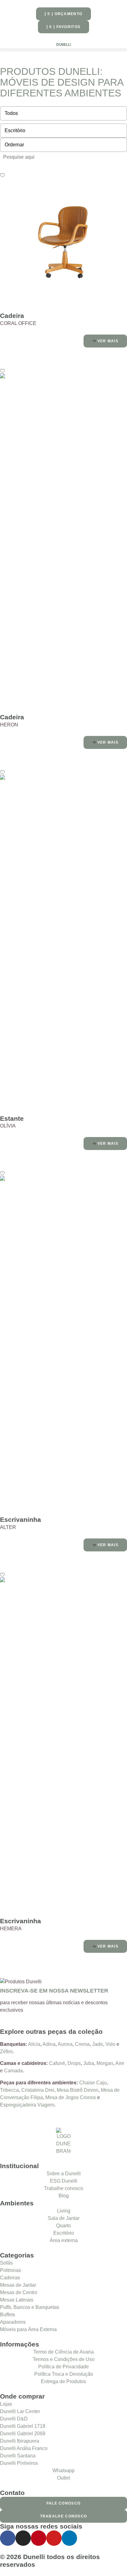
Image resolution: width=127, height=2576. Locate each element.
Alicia (34, 2044)
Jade (98, 2044)
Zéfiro (6, 2052)
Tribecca (9, 2090)
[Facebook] (8, 2538)
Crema (82, 2044)
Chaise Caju (93, 2083)
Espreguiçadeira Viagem (27, 2105)
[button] (63, 50)
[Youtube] (54, 2538)
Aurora (65, 2044)
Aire (120, 2063)
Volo (110, 2044)
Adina (49, 2044)
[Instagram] (23, 2538)
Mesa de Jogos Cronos (71, 2097)
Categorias (17, 2255)
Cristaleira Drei (38, 2090)
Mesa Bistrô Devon (78, 2090)
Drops (74, 2063)
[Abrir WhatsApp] (112, 2560)
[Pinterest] (39, 2538)
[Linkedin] (69, 2538)
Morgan (105, 2063)
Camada (13, 2071)
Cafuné (57, 2063)
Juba (89, 2063)
